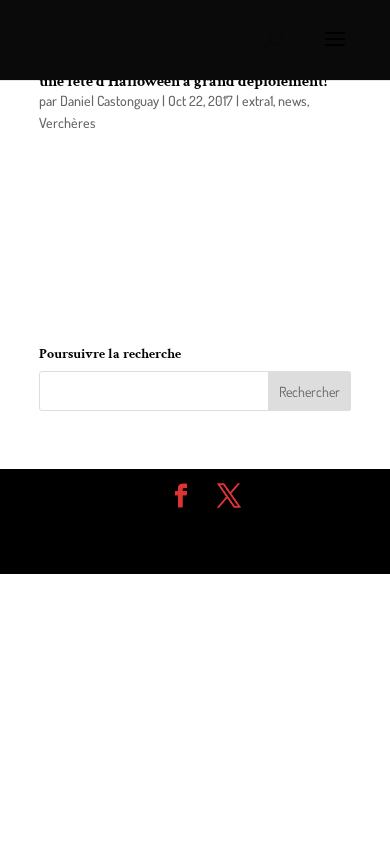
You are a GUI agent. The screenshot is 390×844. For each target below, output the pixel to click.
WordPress (195, 548)
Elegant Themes (180, 526)
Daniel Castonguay (109, 100)
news (292, 100)
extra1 (257, 100)
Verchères (67, 122)
